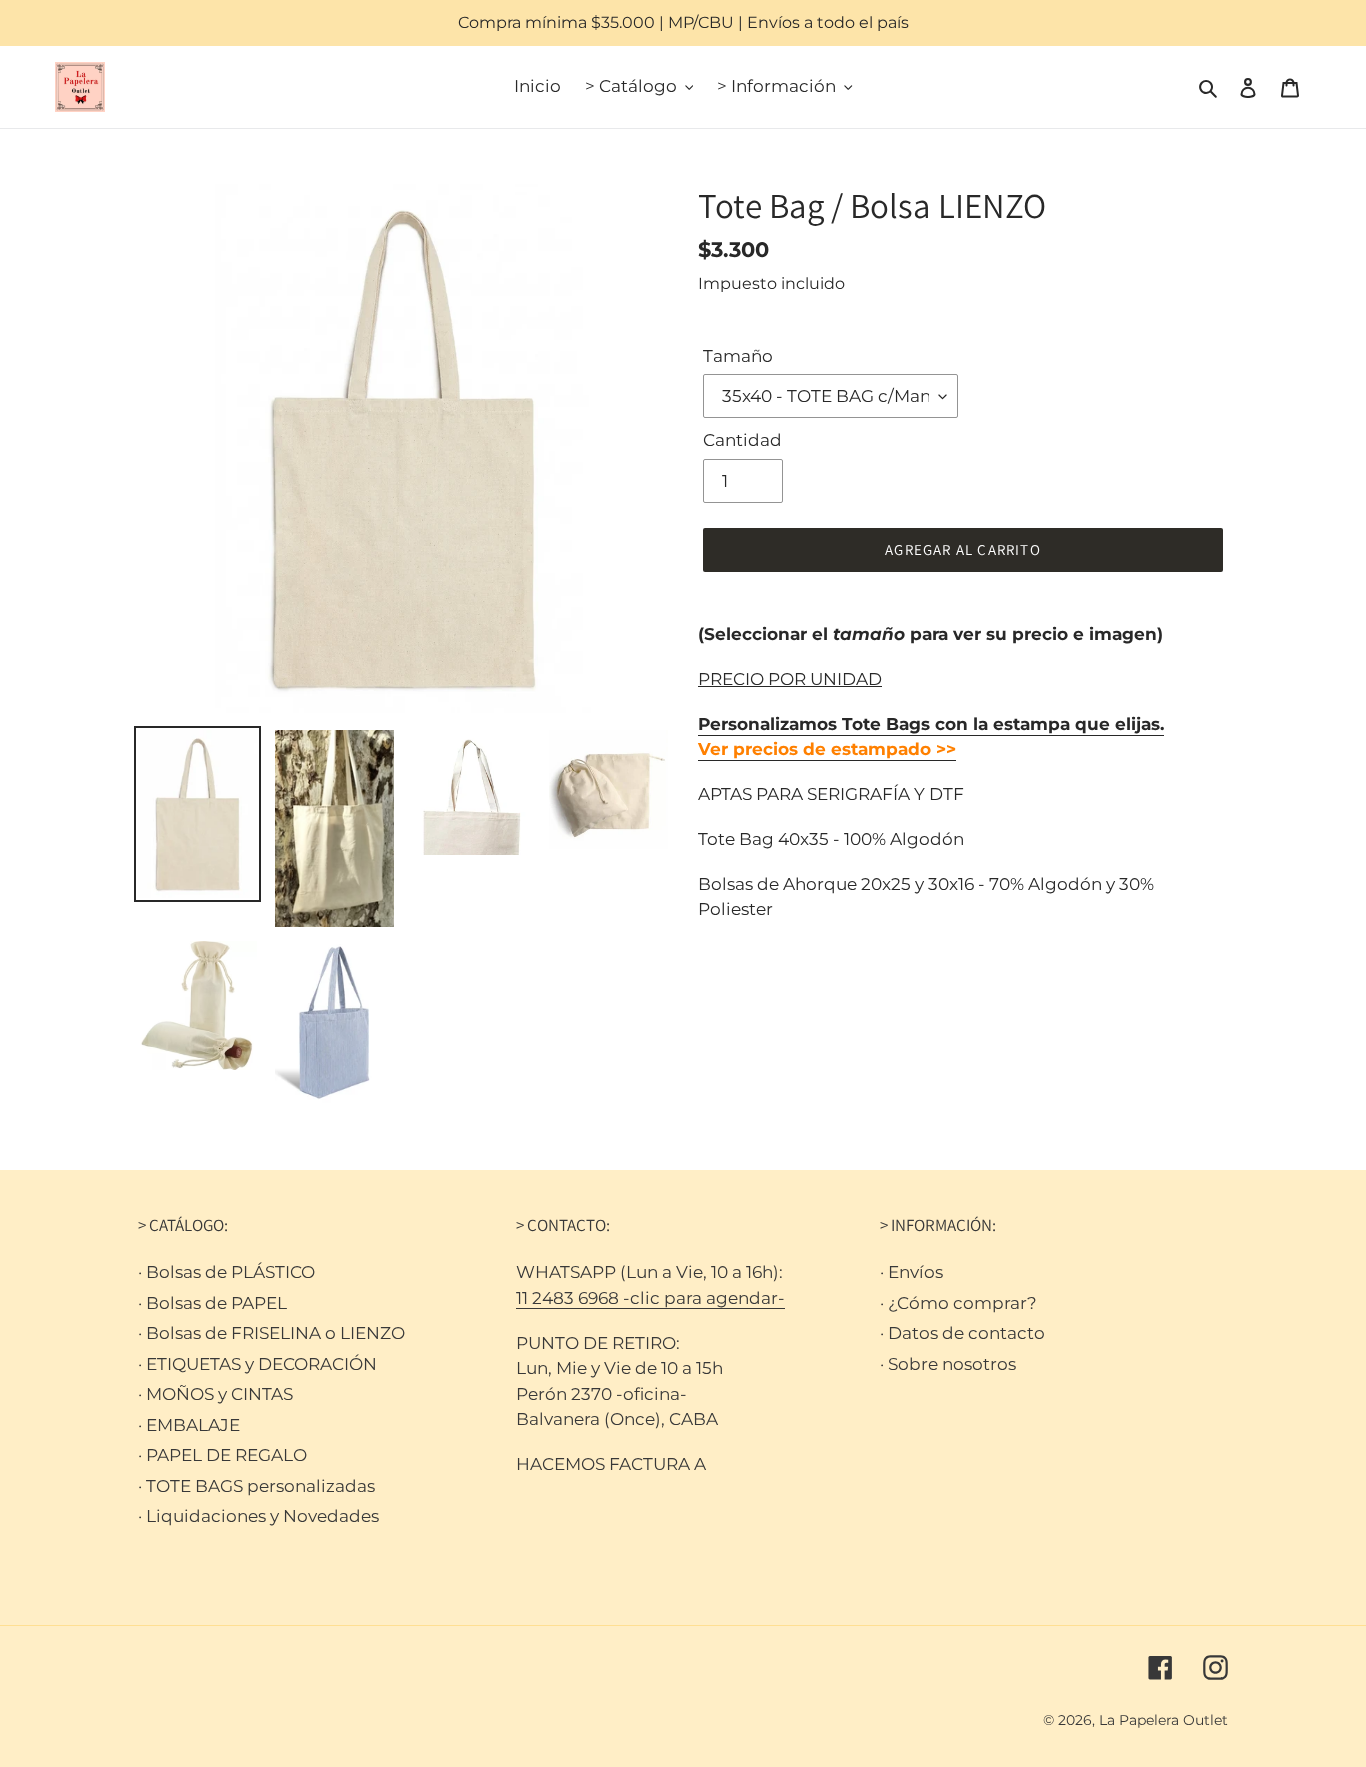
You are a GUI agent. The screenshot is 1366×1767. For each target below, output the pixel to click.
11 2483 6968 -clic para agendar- (650, 1298)
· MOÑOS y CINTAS (215, 1394)
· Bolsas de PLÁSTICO (226, 1272)
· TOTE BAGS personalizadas (256, 1486)
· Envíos (911, 1272)
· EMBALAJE (189, 1425)
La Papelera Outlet (1163, 1720)
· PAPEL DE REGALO (222, 1455)
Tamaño (738, 356)
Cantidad (742, 440)
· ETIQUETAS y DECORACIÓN (257, 1364)
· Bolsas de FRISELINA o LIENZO (271, 1333)
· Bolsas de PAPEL (212, 1303)
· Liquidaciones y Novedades (258, 1516)
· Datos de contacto (962, 1333)
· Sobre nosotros (948, 1364)
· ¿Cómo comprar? (958, 1303)
